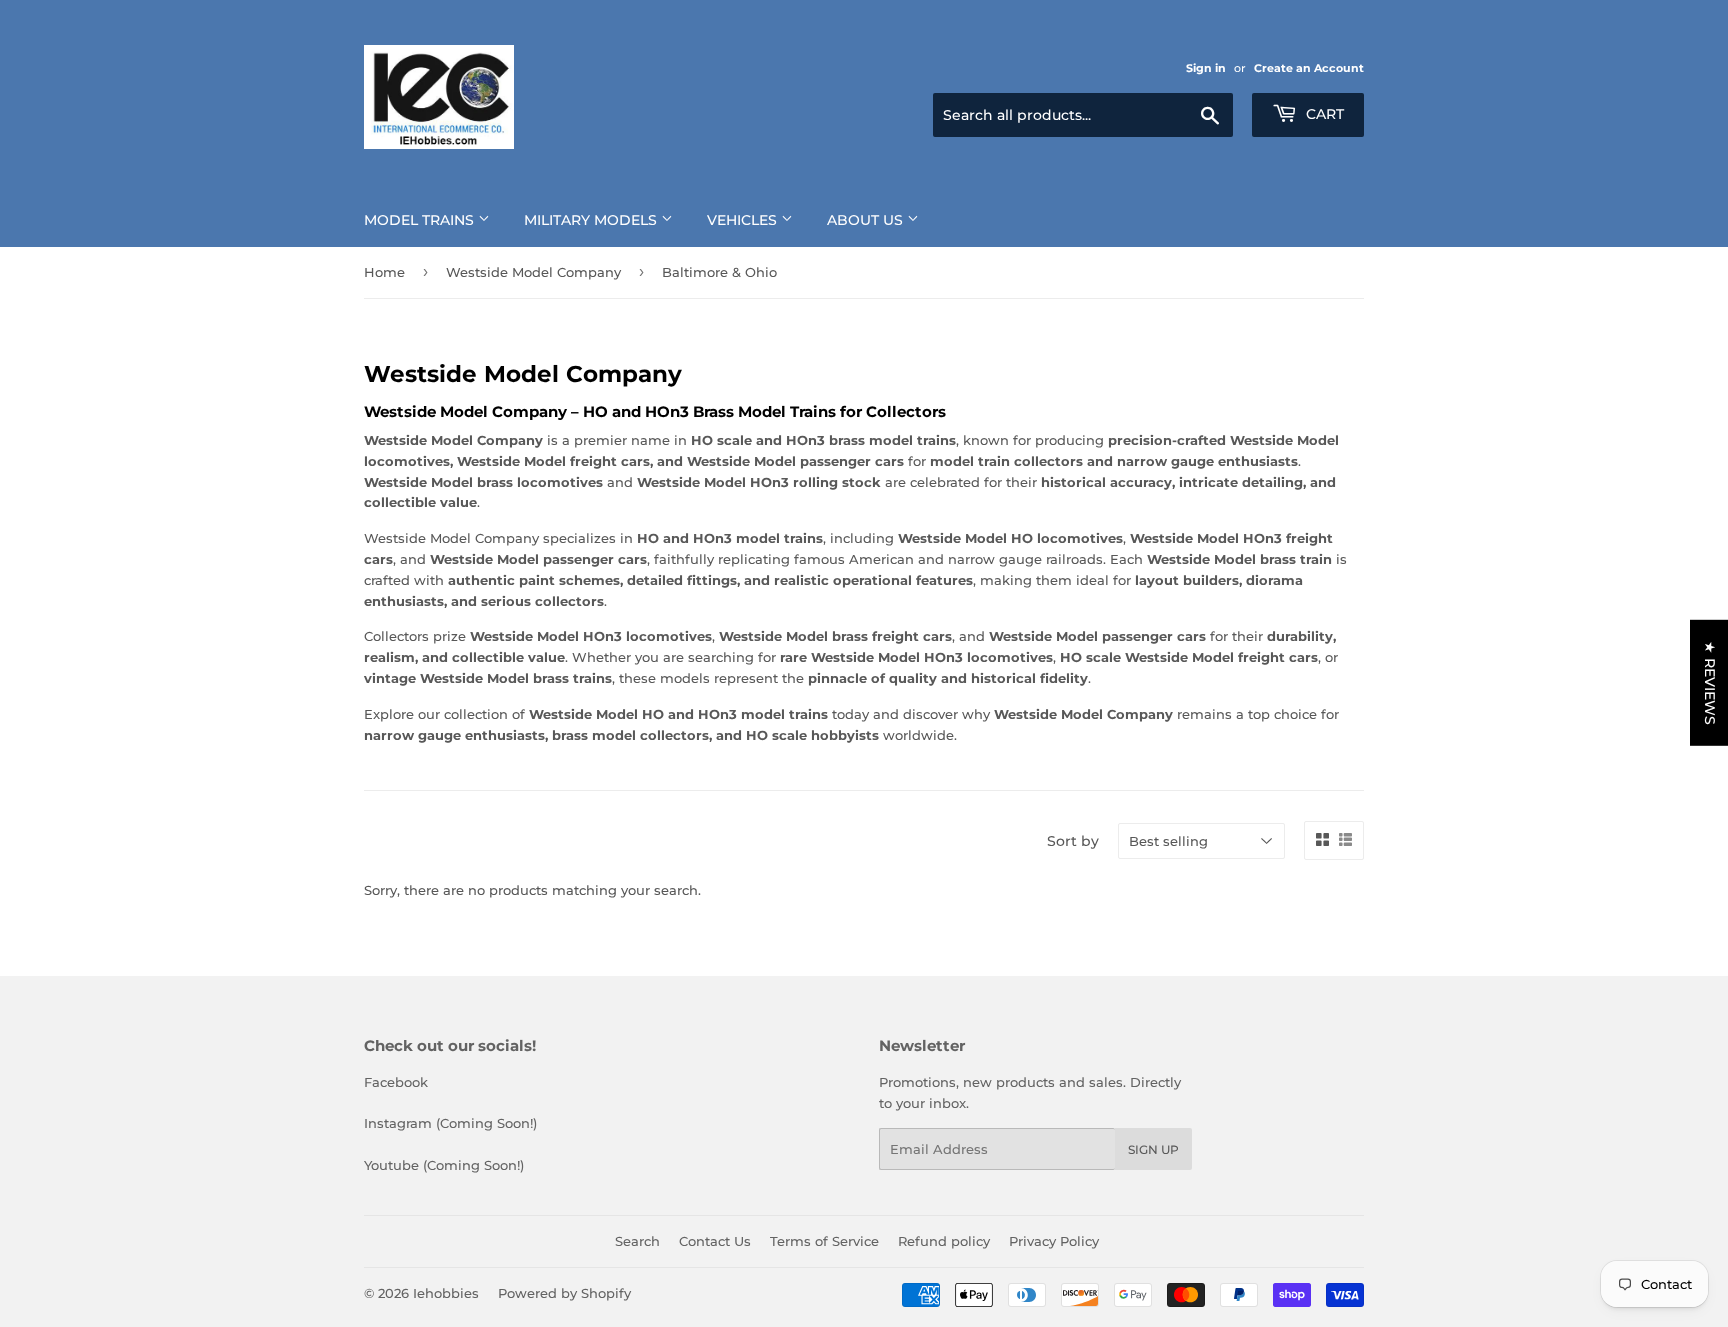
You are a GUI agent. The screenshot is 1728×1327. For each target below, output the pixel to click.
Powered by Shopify (564, 1293)
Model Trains (421, 220)
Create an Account (1309, 68)
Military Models (592, 220)
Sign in (1206, 68)
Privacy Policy (1054, 1241)
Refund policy (944, 1241)
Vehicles (744, 220)
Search (637, 1241)
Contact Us (715, 1241)
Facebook (396, 1082)
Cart (1323, 114)
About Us (867, 220)
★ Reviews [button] (1710, 682)
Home (384, 272)
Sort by (1073, 841)
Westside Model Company (533, 272)
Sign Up (1153, 1149)
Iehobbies (446, 1293)
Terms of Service (824, 1241)
